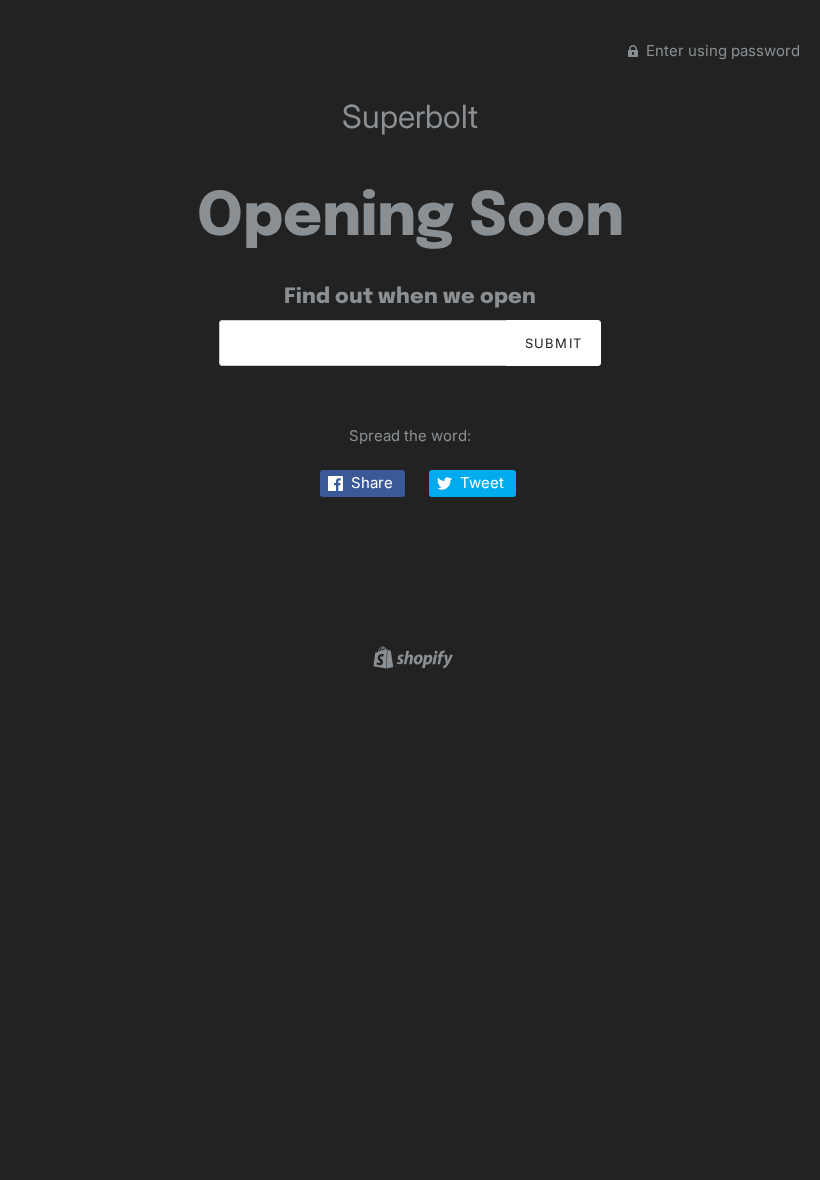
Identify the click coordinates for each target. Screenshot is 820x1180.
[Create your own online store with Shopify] (410, 656)
